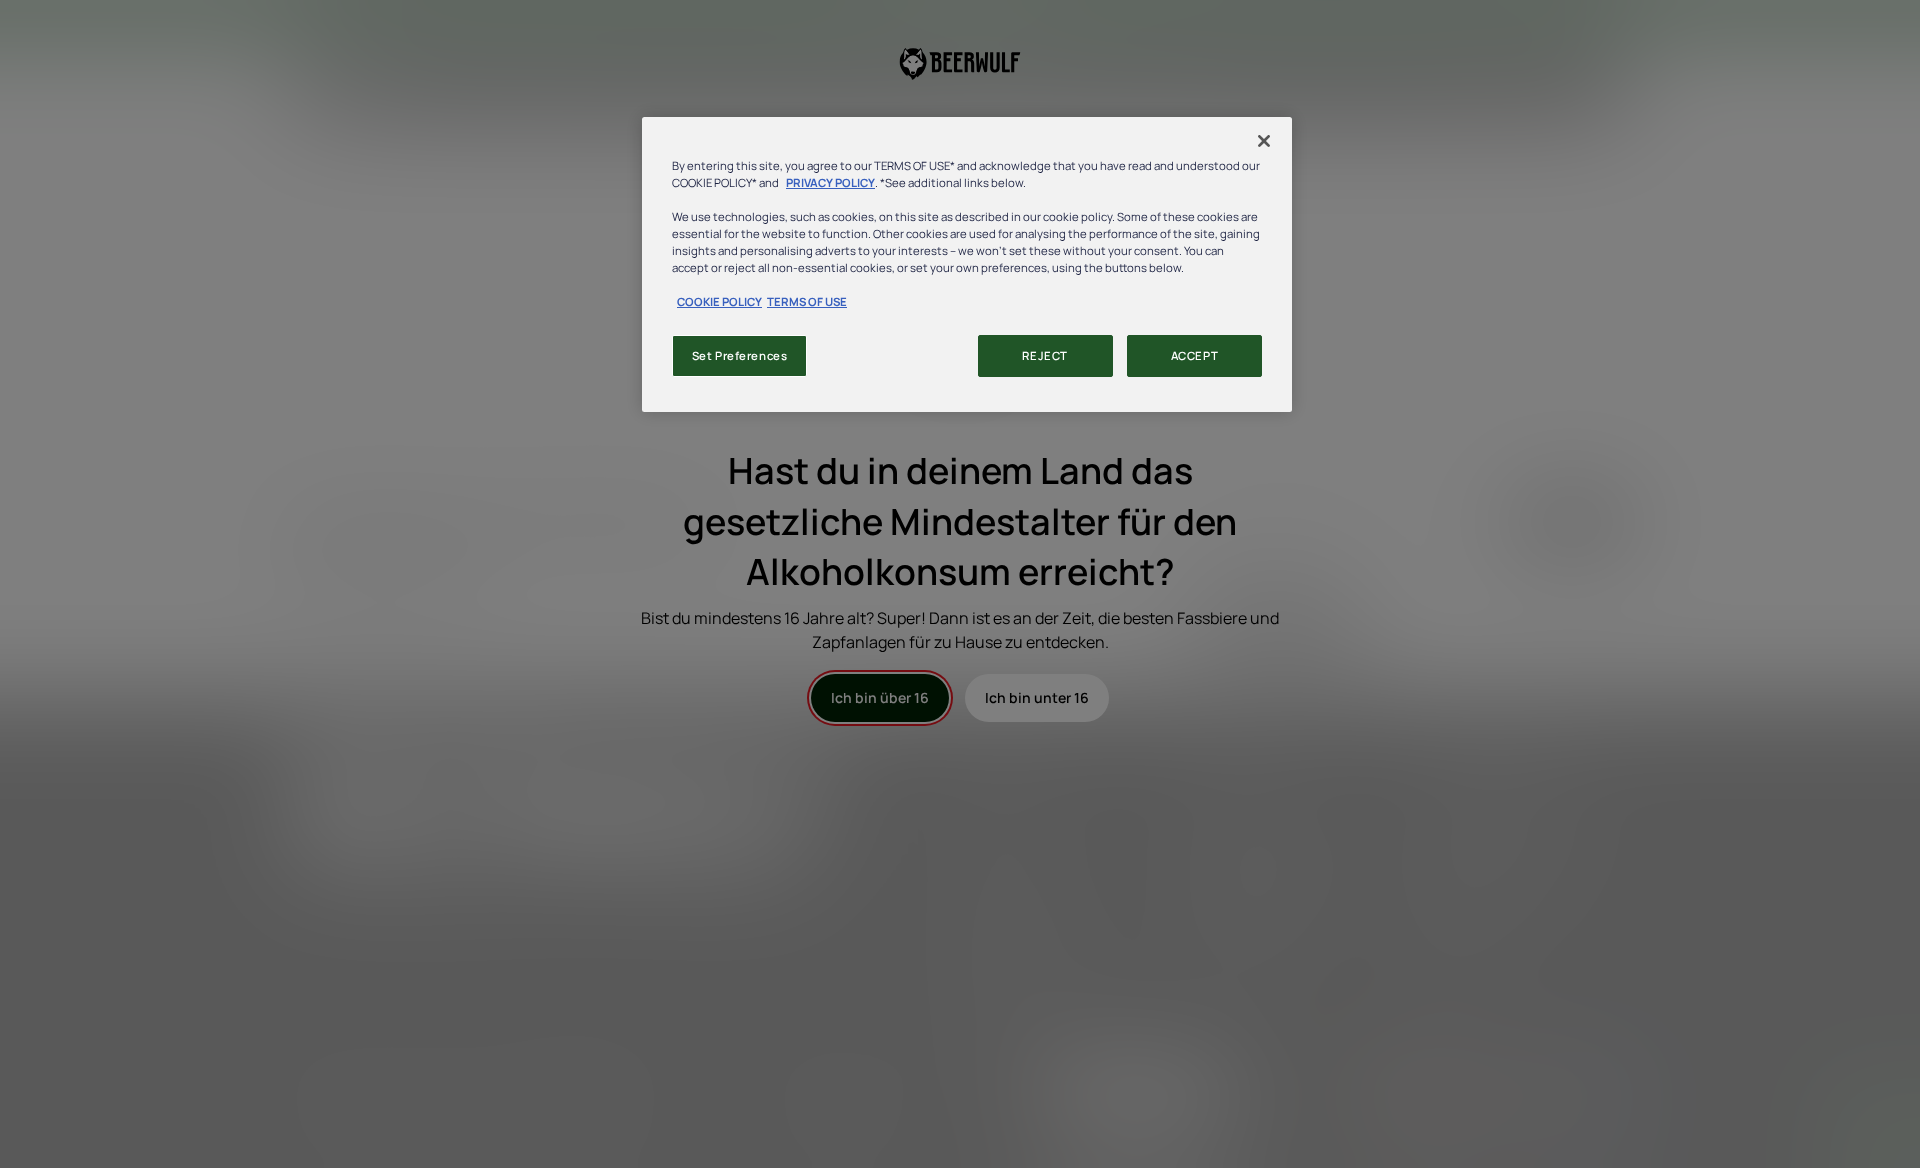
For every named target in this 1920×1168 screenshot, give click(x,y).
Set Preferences (740, 355)
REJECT (1044, 355)
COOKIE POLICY (719, 301)
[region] (967, 264)
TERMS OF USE (807, 301)
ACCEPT (1194, 355)
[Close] (1264, 141)
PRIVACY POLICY (830, 182)
